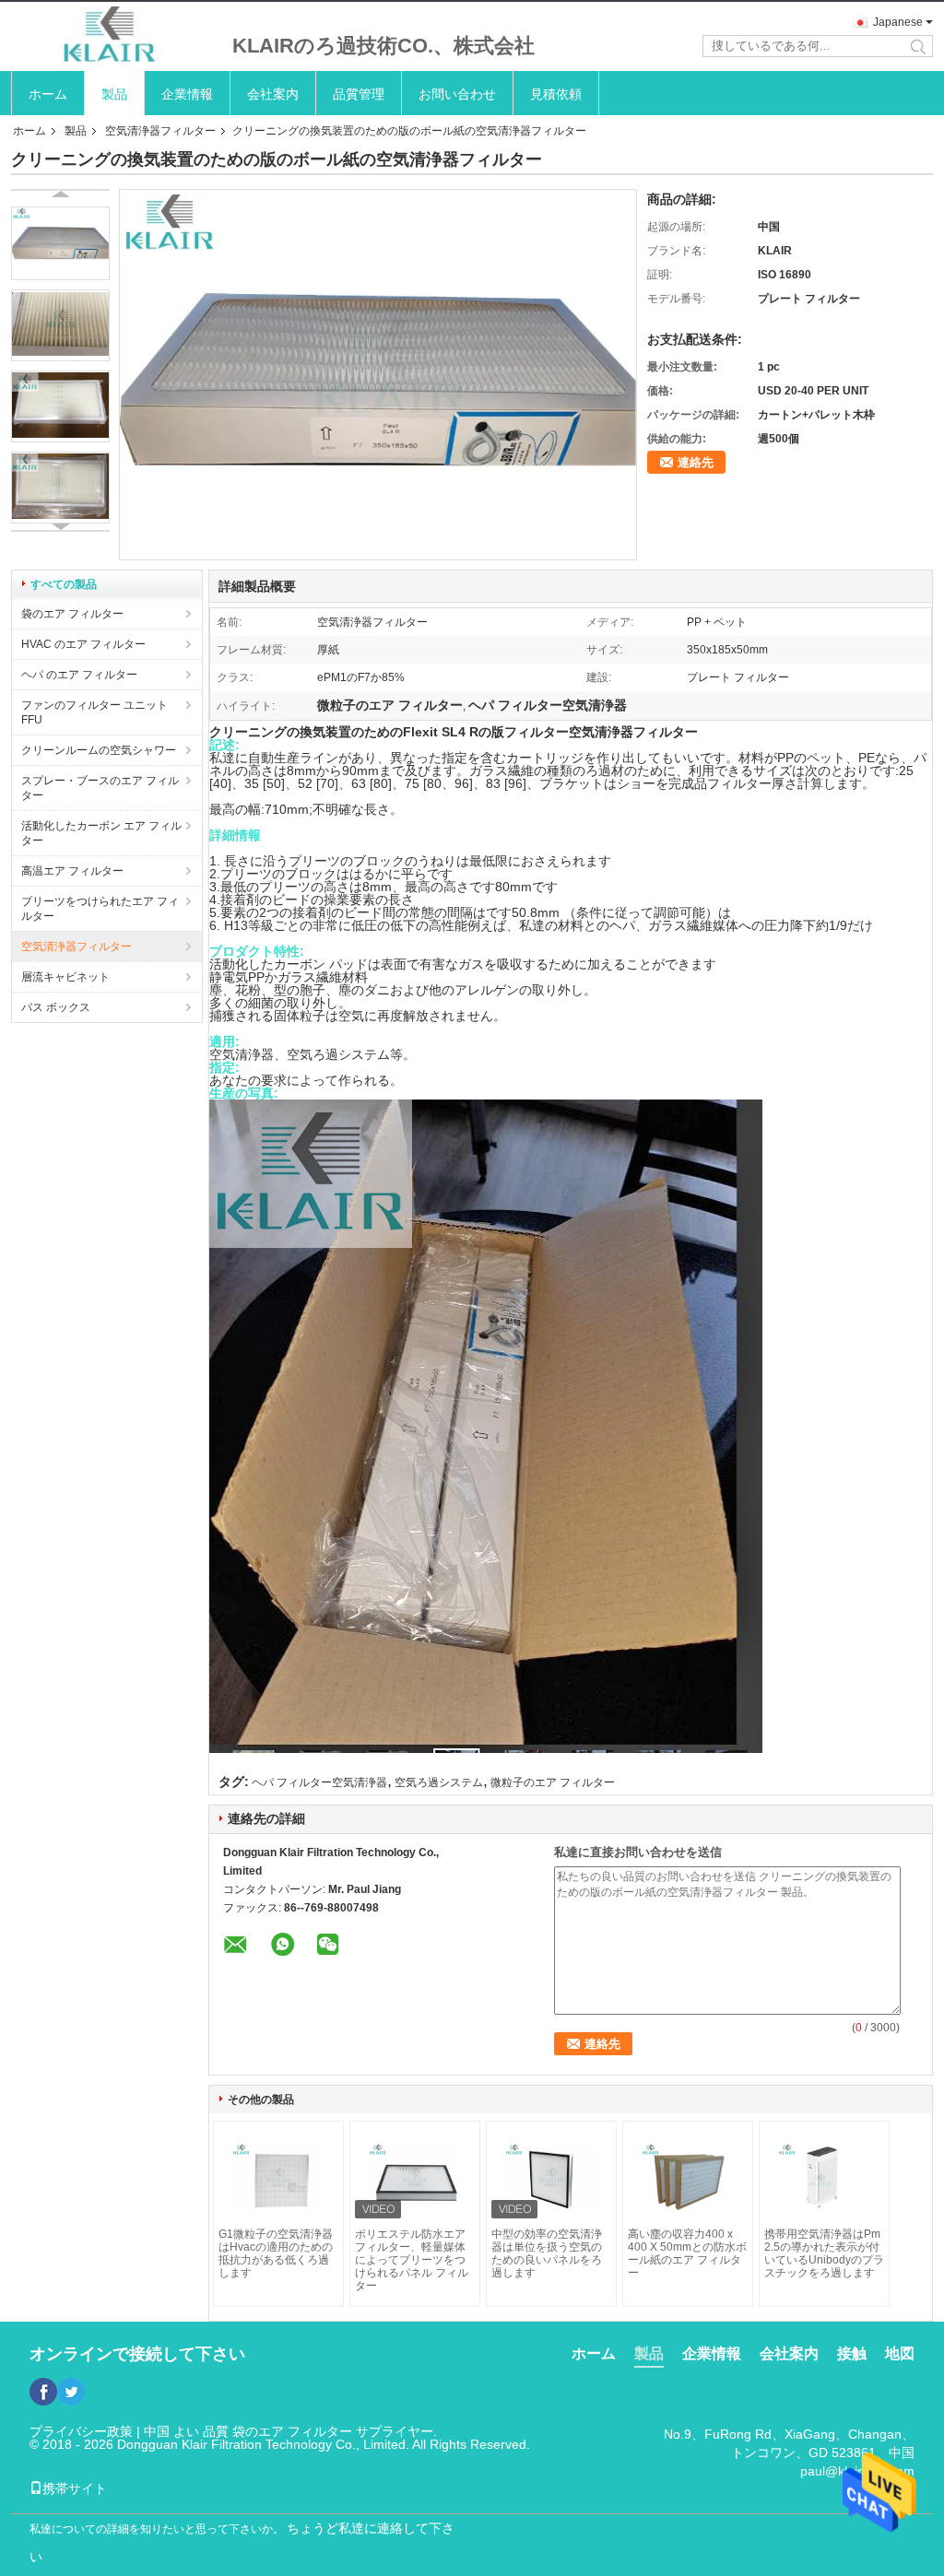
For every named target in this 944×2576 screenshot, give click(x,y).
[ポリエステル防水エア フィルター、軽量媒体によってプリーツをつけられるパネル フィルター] (415, 2177)
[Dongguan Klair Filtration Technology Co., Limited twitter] (71, 2392)
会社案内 (273, 94)
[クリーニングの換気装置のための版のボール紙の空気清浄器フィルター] (60, 243)
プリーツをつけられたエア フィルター (100, 909)
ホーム (48, 94)
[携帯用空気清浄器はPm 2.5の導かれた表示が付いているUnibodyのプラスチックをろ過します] (824, 2177)
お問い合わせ (457, 94)
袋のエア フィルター (72, 614)
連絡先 (696, 462)
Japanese (898, 22)
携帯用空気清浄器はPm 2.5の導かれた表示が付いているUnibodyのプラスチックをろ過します (824, 2253)
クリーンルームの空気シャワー (99, 750)
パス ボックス (56, 1007)
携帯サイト (75, 2488)
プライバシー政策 (81, 2431)
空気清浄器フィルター (160, 131)
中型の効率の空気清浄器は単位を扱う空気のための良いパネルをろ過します (547, 2253)
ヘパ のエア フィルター (79, 675)
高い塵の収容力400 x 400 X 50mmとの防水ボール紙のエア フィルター (687, 2253)
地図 (900, 2353)
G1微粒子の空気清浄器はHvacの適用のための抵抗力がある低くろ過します (276, 2253)
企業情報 (187, 94)
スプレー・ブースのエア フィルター (100, 788)
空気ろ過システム (439, 1782)
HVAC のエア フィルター (83, 644)
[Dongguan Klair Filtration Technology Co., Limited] (112, 35)
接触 (852, 2353)
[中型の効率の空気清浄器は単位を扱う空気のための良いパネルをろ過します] (551, 2177)
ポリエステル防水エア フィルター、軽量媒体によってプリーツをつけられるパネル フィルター (412, 2260)
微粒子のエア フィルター (553, 1782)
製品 (114, 94)
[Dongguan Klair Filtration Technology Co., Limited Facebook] (43, 2392)
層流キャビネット (65, 977)
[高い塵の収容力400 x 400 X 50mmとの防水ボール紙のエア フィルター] (688, 2177)
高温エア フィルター (72, 871)
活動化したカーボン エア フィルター (101, 833)
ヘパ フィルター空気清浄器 (319, 1782)
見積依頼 (556, 94)
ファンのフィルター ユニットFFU (94, 712)
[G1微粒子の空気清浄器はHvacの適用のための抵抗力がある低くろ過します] (278, 2177)
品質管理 (359, 94)
